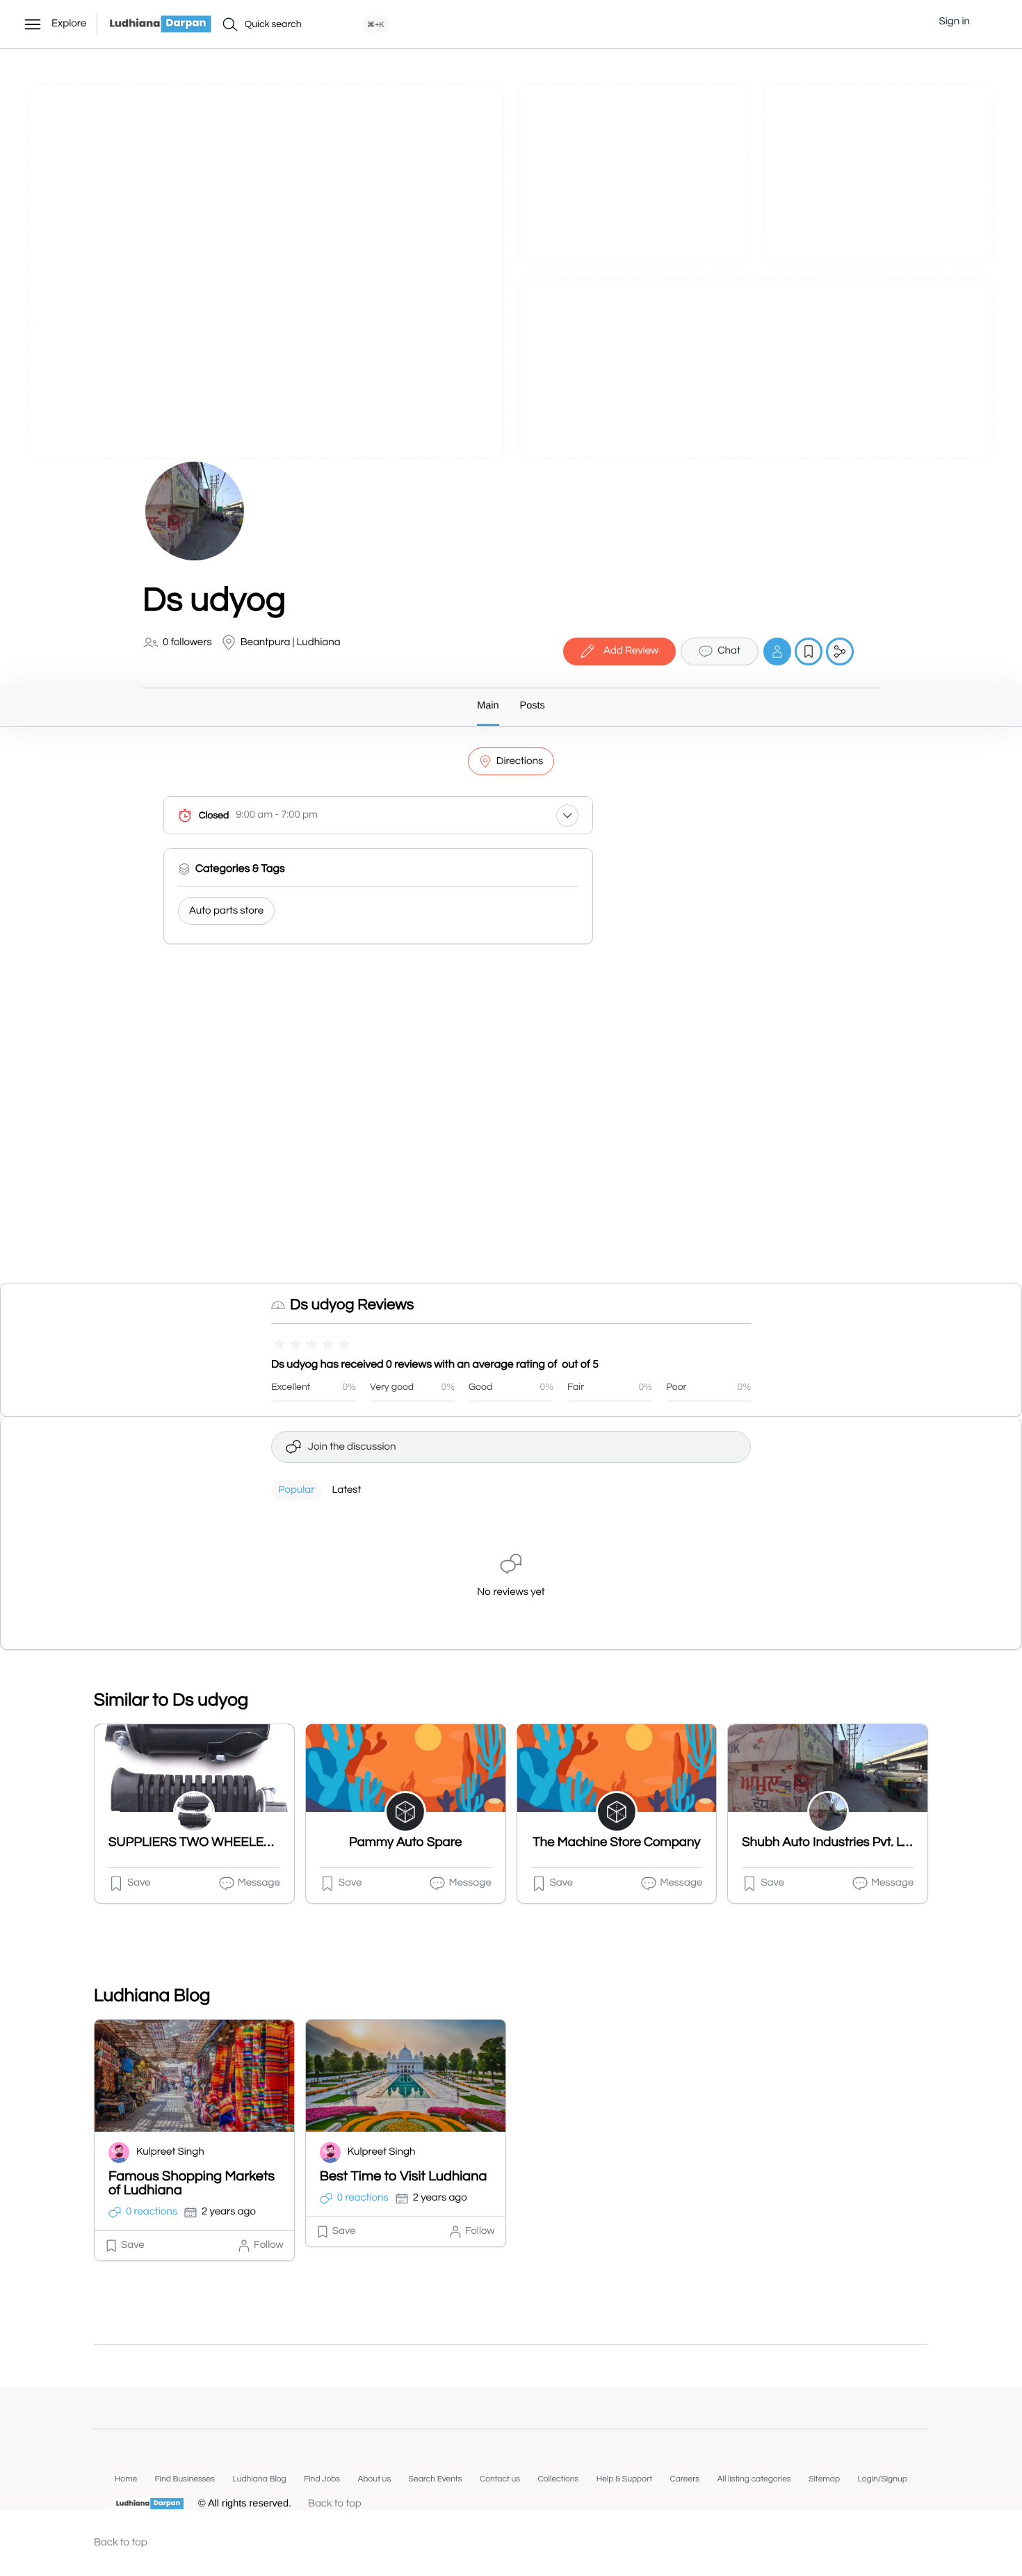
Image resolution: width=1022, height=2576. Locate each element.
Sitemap (824, 2479)
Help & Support (624, 2479)
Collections (558, 2479)
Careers (684, 2479)
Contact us (500, 2479)
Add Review (631, 651)
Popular (296, 1490)
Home (126, 2479)
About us (374, 2479)
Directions (520, 762)
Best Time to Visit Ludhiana (404, 2177)
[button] (991, 22)
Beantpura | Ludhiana (291, 643)
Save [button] (139, 1883)
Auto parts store (226, 911)
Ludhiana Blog (259, 2479)
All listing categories (754, 2479)
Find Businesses (185, 2479)
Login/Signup (882, 2479)
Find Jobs (322, 2479)
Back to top (335, 2504)
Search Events (436, 2479)
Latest (346, 1490)
